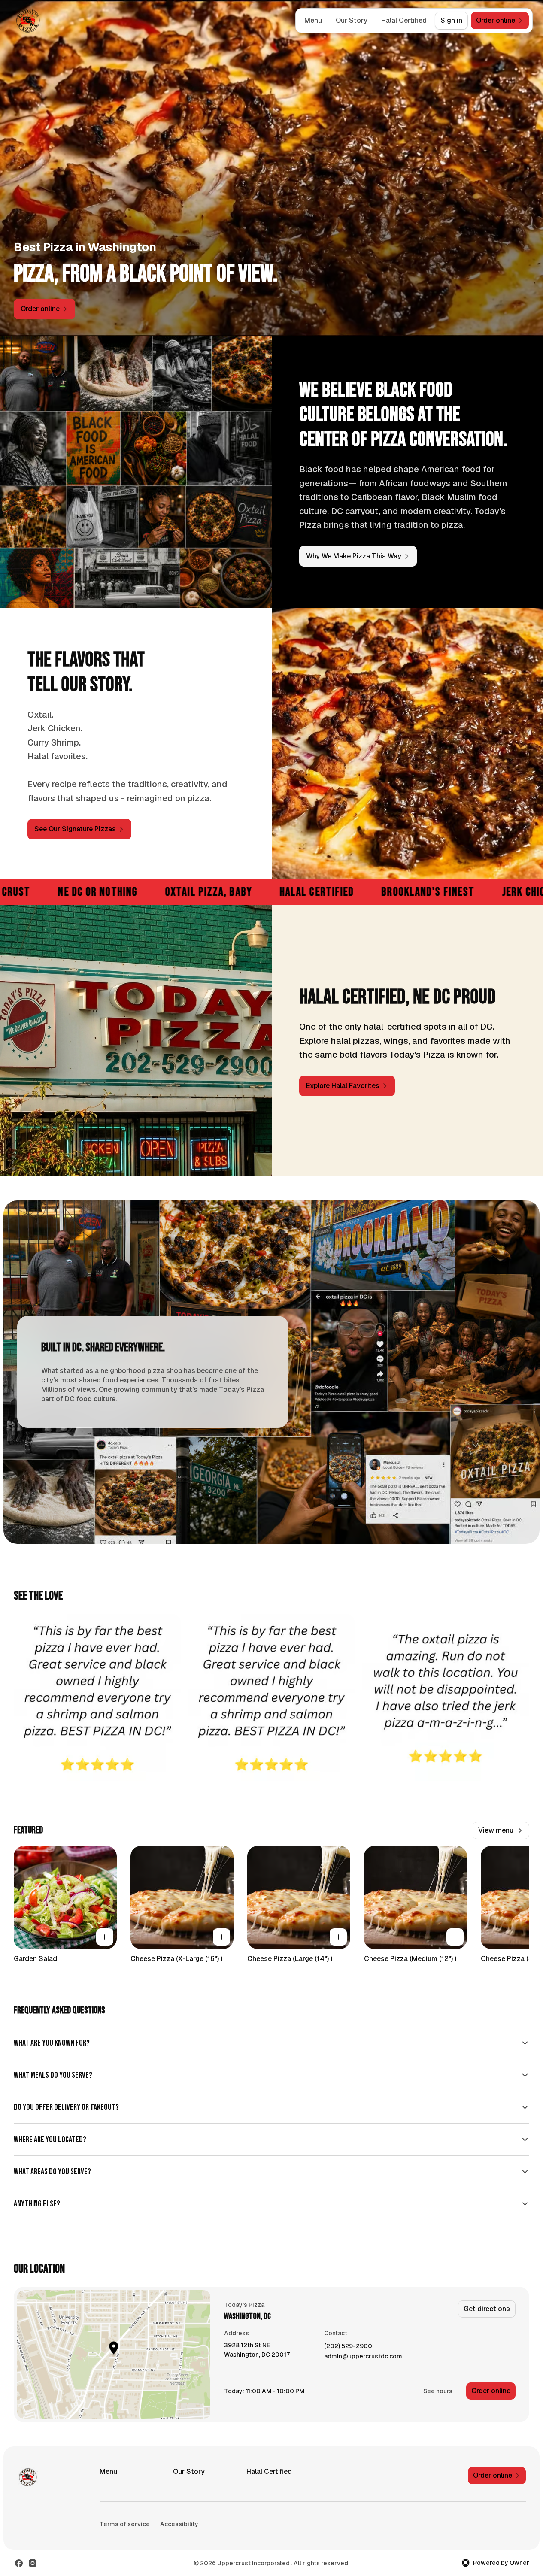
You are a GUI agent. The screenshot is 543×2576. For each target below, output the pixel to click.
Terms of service (125, 2524)
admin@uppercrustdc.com (363, 2356)
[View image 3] (446, 1697)
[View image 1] (97, 1697)
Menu (313, 20)
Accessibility (179, 2524)
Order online (491, 2391)
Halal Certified (404, 20)
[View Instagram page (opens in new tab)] (33, 2563)
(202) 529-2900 (348, 2346)
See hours (438, 2391)
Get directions (487, 2309)
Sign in (451, 20)
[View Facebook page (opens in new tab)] (19, 2563)
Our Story (352, 20)
